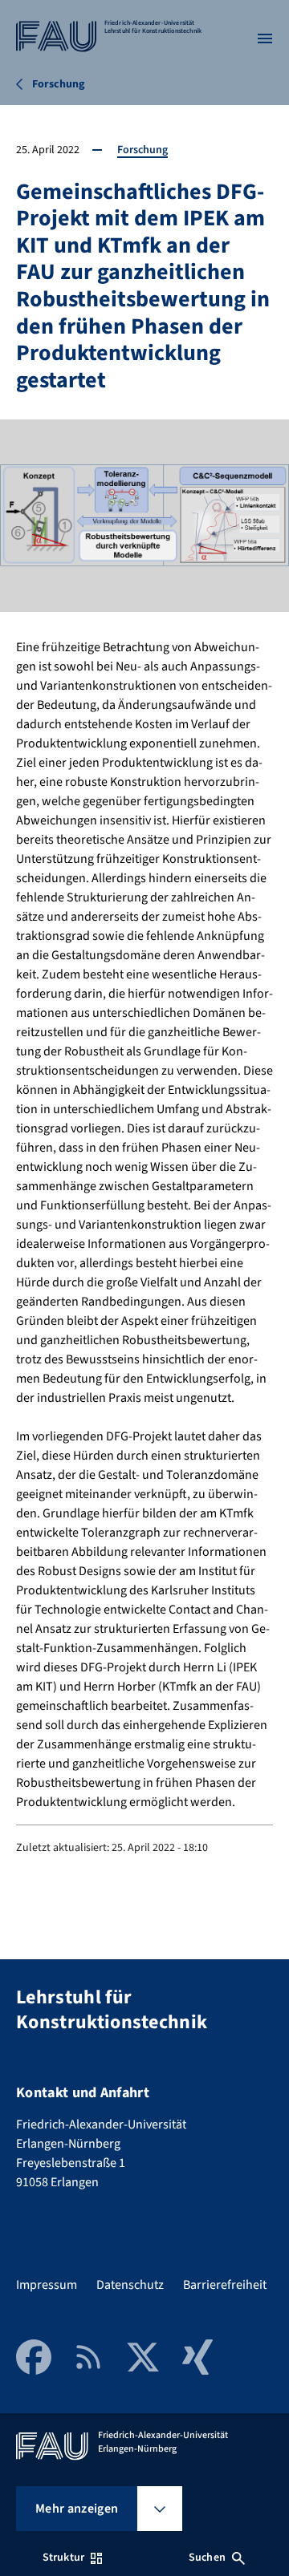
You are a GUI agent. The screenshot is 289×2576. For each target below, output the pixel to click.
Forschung (142, 150)
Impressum (47, 2285)
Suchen (207, 2558)
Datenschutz (130, 2285)
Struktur (63, 2558)
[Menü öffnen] (265, 38)
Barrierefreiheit (225, 2285)
